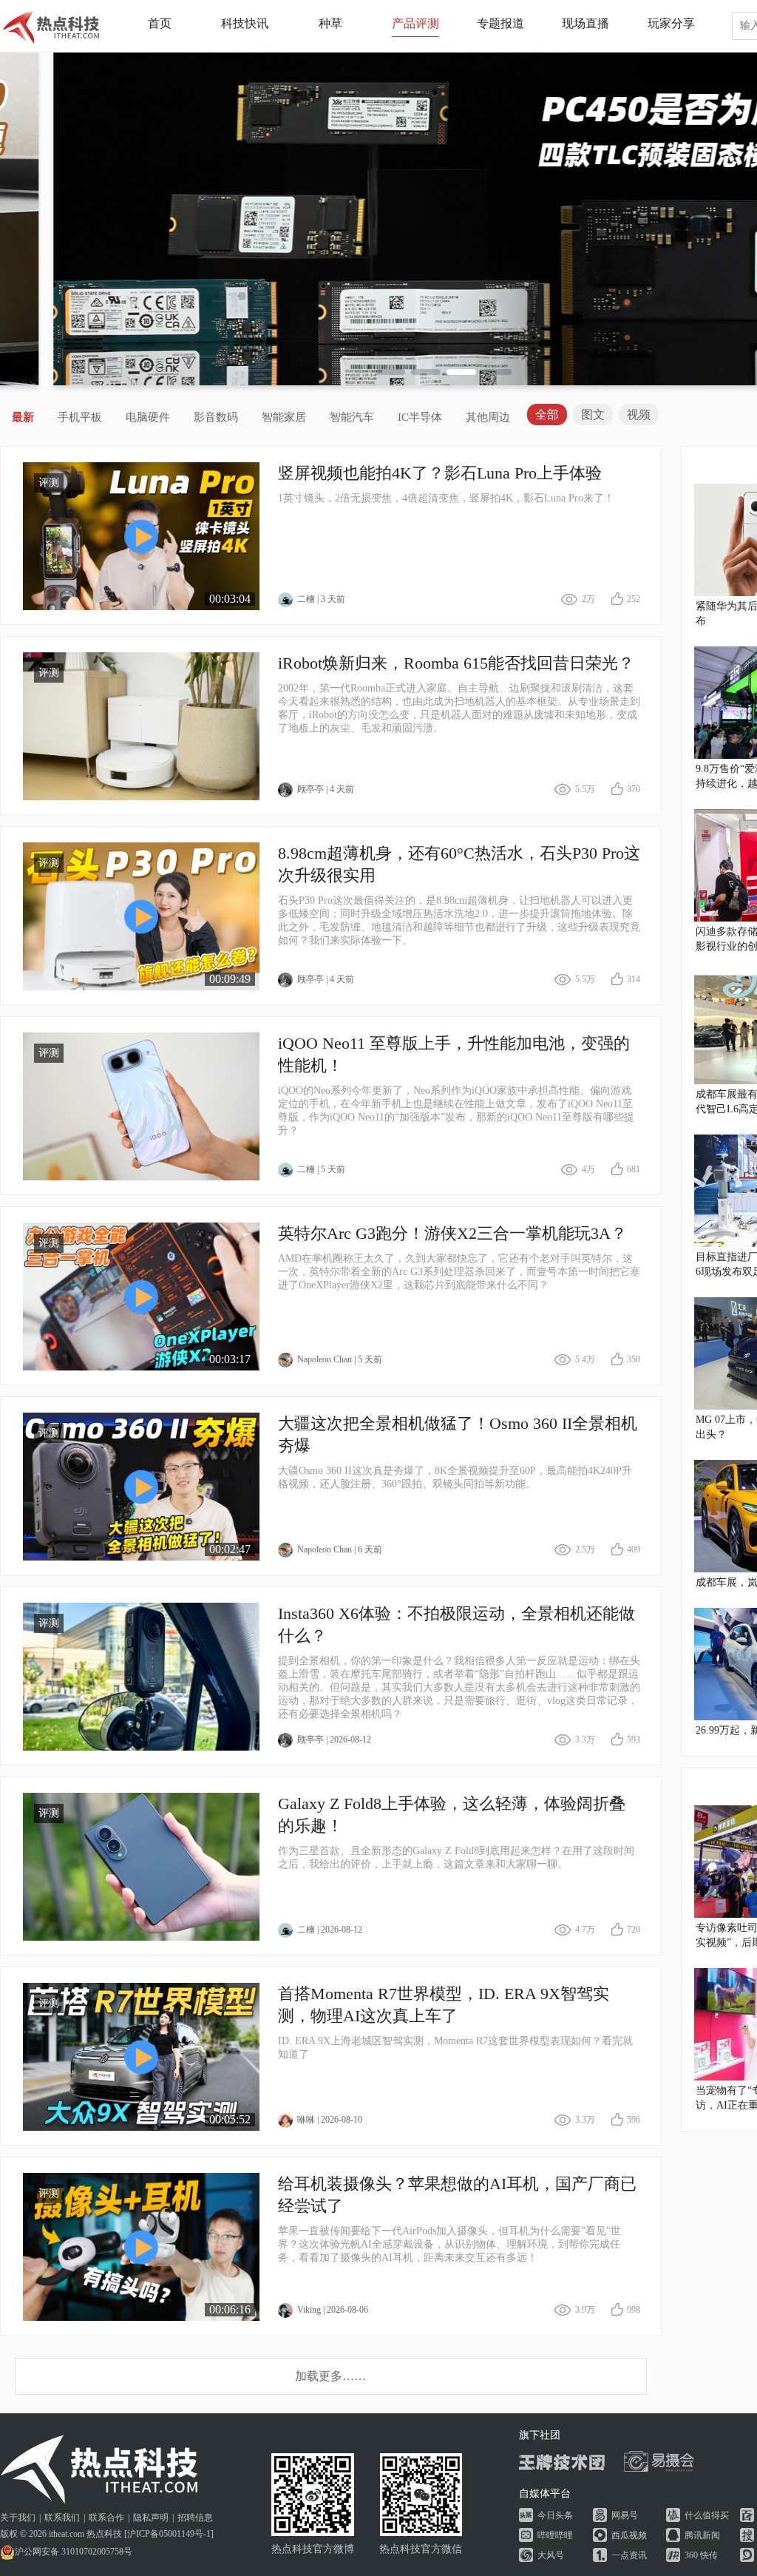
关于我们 (18, 2518)
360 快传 (701, 2555)
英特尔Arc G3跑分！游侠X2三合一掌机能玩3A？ (452, 1233)
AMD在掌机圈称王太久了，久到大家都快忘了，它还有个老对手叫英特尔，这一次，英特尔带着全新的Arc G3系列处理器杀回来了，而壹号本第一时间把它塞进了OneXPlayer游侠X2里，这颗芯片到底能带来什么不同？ (459, 1272)
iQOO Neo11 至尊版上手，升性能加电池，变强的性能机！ (454, 1054)
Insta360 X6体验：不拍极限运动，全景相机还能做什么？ (456, 1625)
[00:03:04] (141, 535)
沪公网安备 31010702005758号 (74, 2552)
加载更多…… (330, 2376)
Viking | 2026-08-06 (333, 2310)
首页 (160, 23)
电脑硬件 (148, 417)
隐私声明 (151, 2518)
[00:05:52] (141, 2056)
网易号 (625, 2515)
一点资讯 (629, 2555)
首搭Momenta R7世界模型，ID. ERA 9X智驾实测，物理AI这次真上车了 (444, 2005)
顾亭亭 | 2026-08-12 (334, 1740)
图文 (593, 415)
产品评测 (415, 23)
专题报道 (500, 23)
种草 (330, 23)
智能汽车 (352, 417)
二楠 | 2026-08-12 (330, 1930)
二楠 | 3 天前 (321, 599)
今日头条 (555, 2515)
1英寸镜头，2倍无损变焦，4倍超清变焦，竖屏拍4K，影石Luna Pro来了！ (446, 498)
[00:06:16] (141, 2246)
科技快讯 (245, 23)
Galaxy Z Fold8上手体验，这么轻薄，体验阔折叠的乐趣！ (452, 1815)
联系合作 (106, 2518)
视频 (639, 415)
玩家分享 (671, 23)
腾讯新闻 (702, 2535)
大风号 (551, 2555)
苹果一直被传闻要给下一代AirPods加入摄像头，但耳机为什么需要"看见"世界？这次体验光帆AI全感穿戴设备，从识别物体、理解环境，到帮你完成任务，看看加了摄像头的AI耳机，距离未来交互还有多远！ (449, 2244)
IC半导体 (420, 417)
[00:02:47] (141, 1485)
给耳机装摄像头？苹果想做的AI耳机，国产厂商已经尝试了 (457, 2195)
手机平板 (80, 417)
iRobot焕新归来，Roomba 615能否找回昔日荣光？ (456, 663)
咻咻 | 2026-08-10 (330, 2120)
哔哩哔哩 (555, 2535)
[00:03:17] (141, 1295)
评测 (49, 483)
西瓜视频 (629, 2535)
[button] (390, 372)
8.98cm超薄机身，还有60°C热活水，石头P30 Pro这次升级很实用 (459, 864)
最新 (23, 417)
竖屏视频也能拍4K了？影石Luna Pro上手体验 (440, 473)
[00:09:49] (141, 915)
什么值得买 (707, 2515)
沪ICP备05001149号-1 (169, 2534)
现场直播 (585, 23)
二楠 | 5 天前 (321, 1169)
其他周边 (488, 417)
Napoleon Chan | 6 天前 (340, 1549)
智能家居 (284, 417)
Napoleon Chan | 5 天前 (340, 1359)
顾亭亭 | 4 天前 (326, 789)
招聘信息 (195, 2518)
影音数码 (216, 417)
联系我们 (62, 2518)
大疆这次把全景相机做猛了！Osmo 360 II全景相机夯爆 (458, 1434)
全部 (547, 415)
